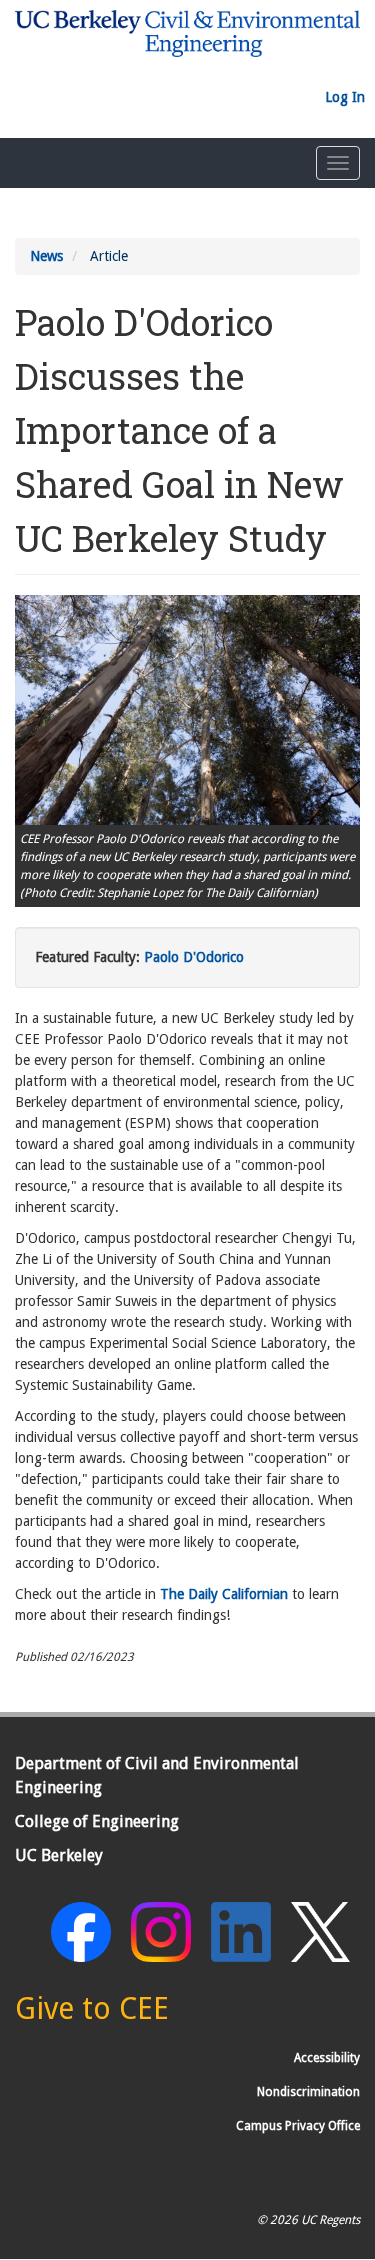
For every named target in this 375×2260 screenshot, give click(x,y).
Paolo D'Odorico (194, 957)
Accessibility (327, 2058)
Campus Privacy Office (298, 2126)
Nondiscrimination (308, 2092)
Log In (345, 97)
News (46, 256)
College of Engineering (97, 1821)
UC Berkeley (59, 1855)
